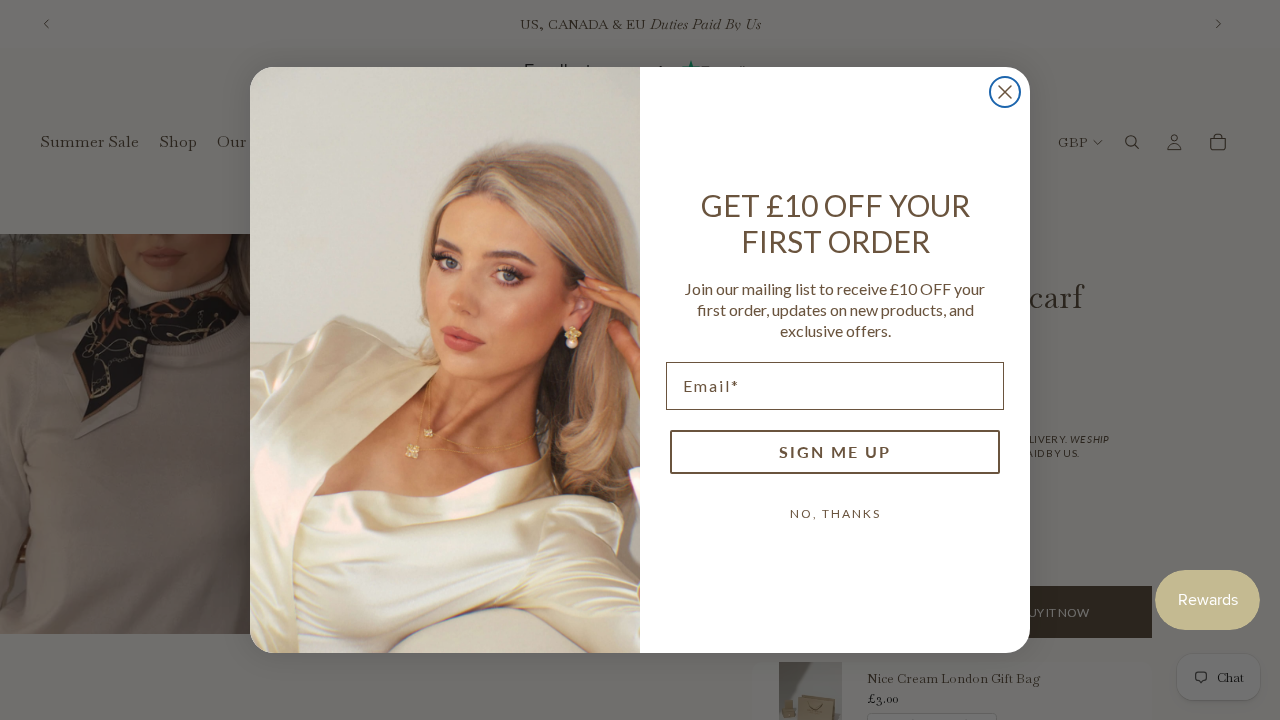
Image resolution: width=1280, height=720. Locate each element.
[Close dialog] (1005, 92)
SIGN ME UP (835, 451)
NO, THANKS (835, 513)
